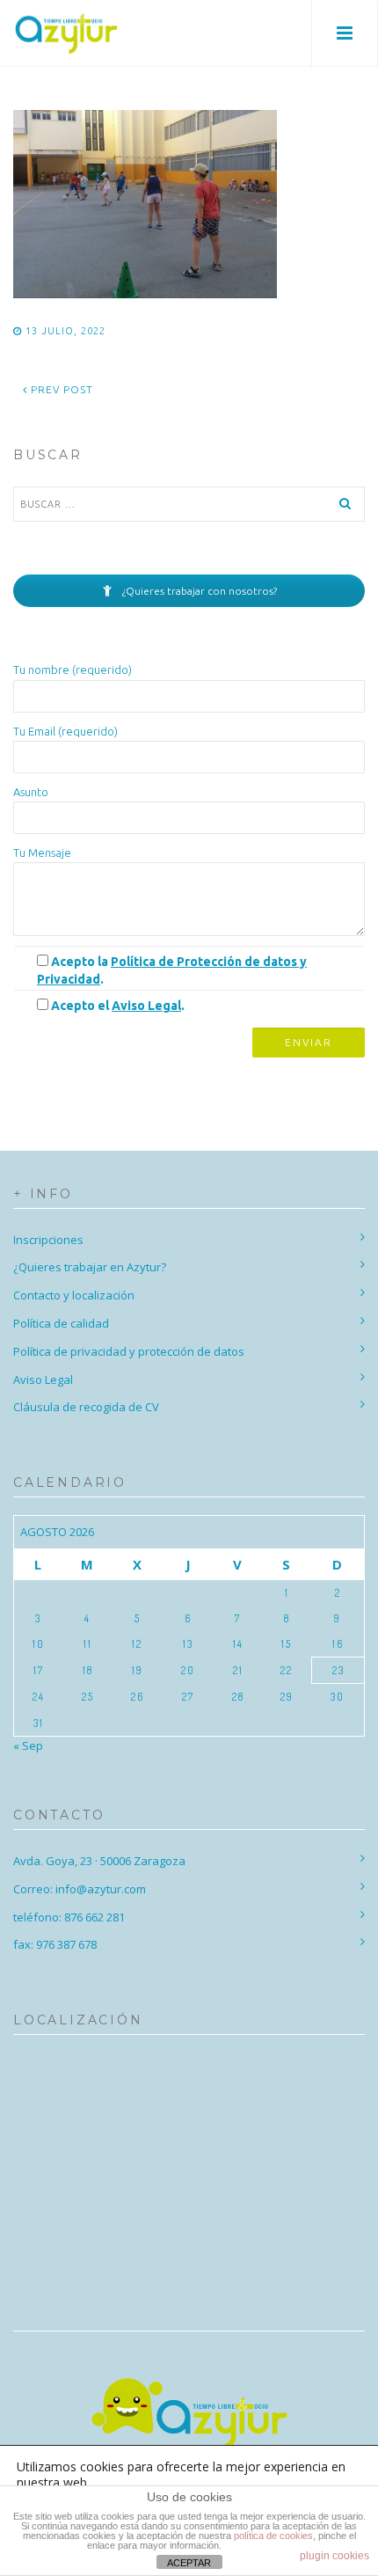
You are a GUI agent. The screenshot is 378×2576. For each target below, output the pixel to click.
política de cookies (273, 2536)
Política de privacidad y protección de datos (129, 1351)
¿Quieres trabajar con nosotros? (198, 591)
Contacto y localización (74, 1295)
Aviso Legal (146, 1006)
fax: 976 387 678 (55, 1944)
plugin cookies (334, 2556)
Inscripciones (48, 1240)
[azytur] (66, 33)
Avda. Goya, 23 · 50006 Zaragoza (99, 1861)
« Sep (28, 1745)
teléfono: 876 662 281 (69, 1917)
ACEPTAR (189, 2563)
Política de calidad (61, 1323)
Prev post (60, 389)
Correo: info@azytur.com (80, 1889)
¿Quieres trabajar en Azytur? (90, 1267)
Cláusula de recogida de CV (86, 1407)
